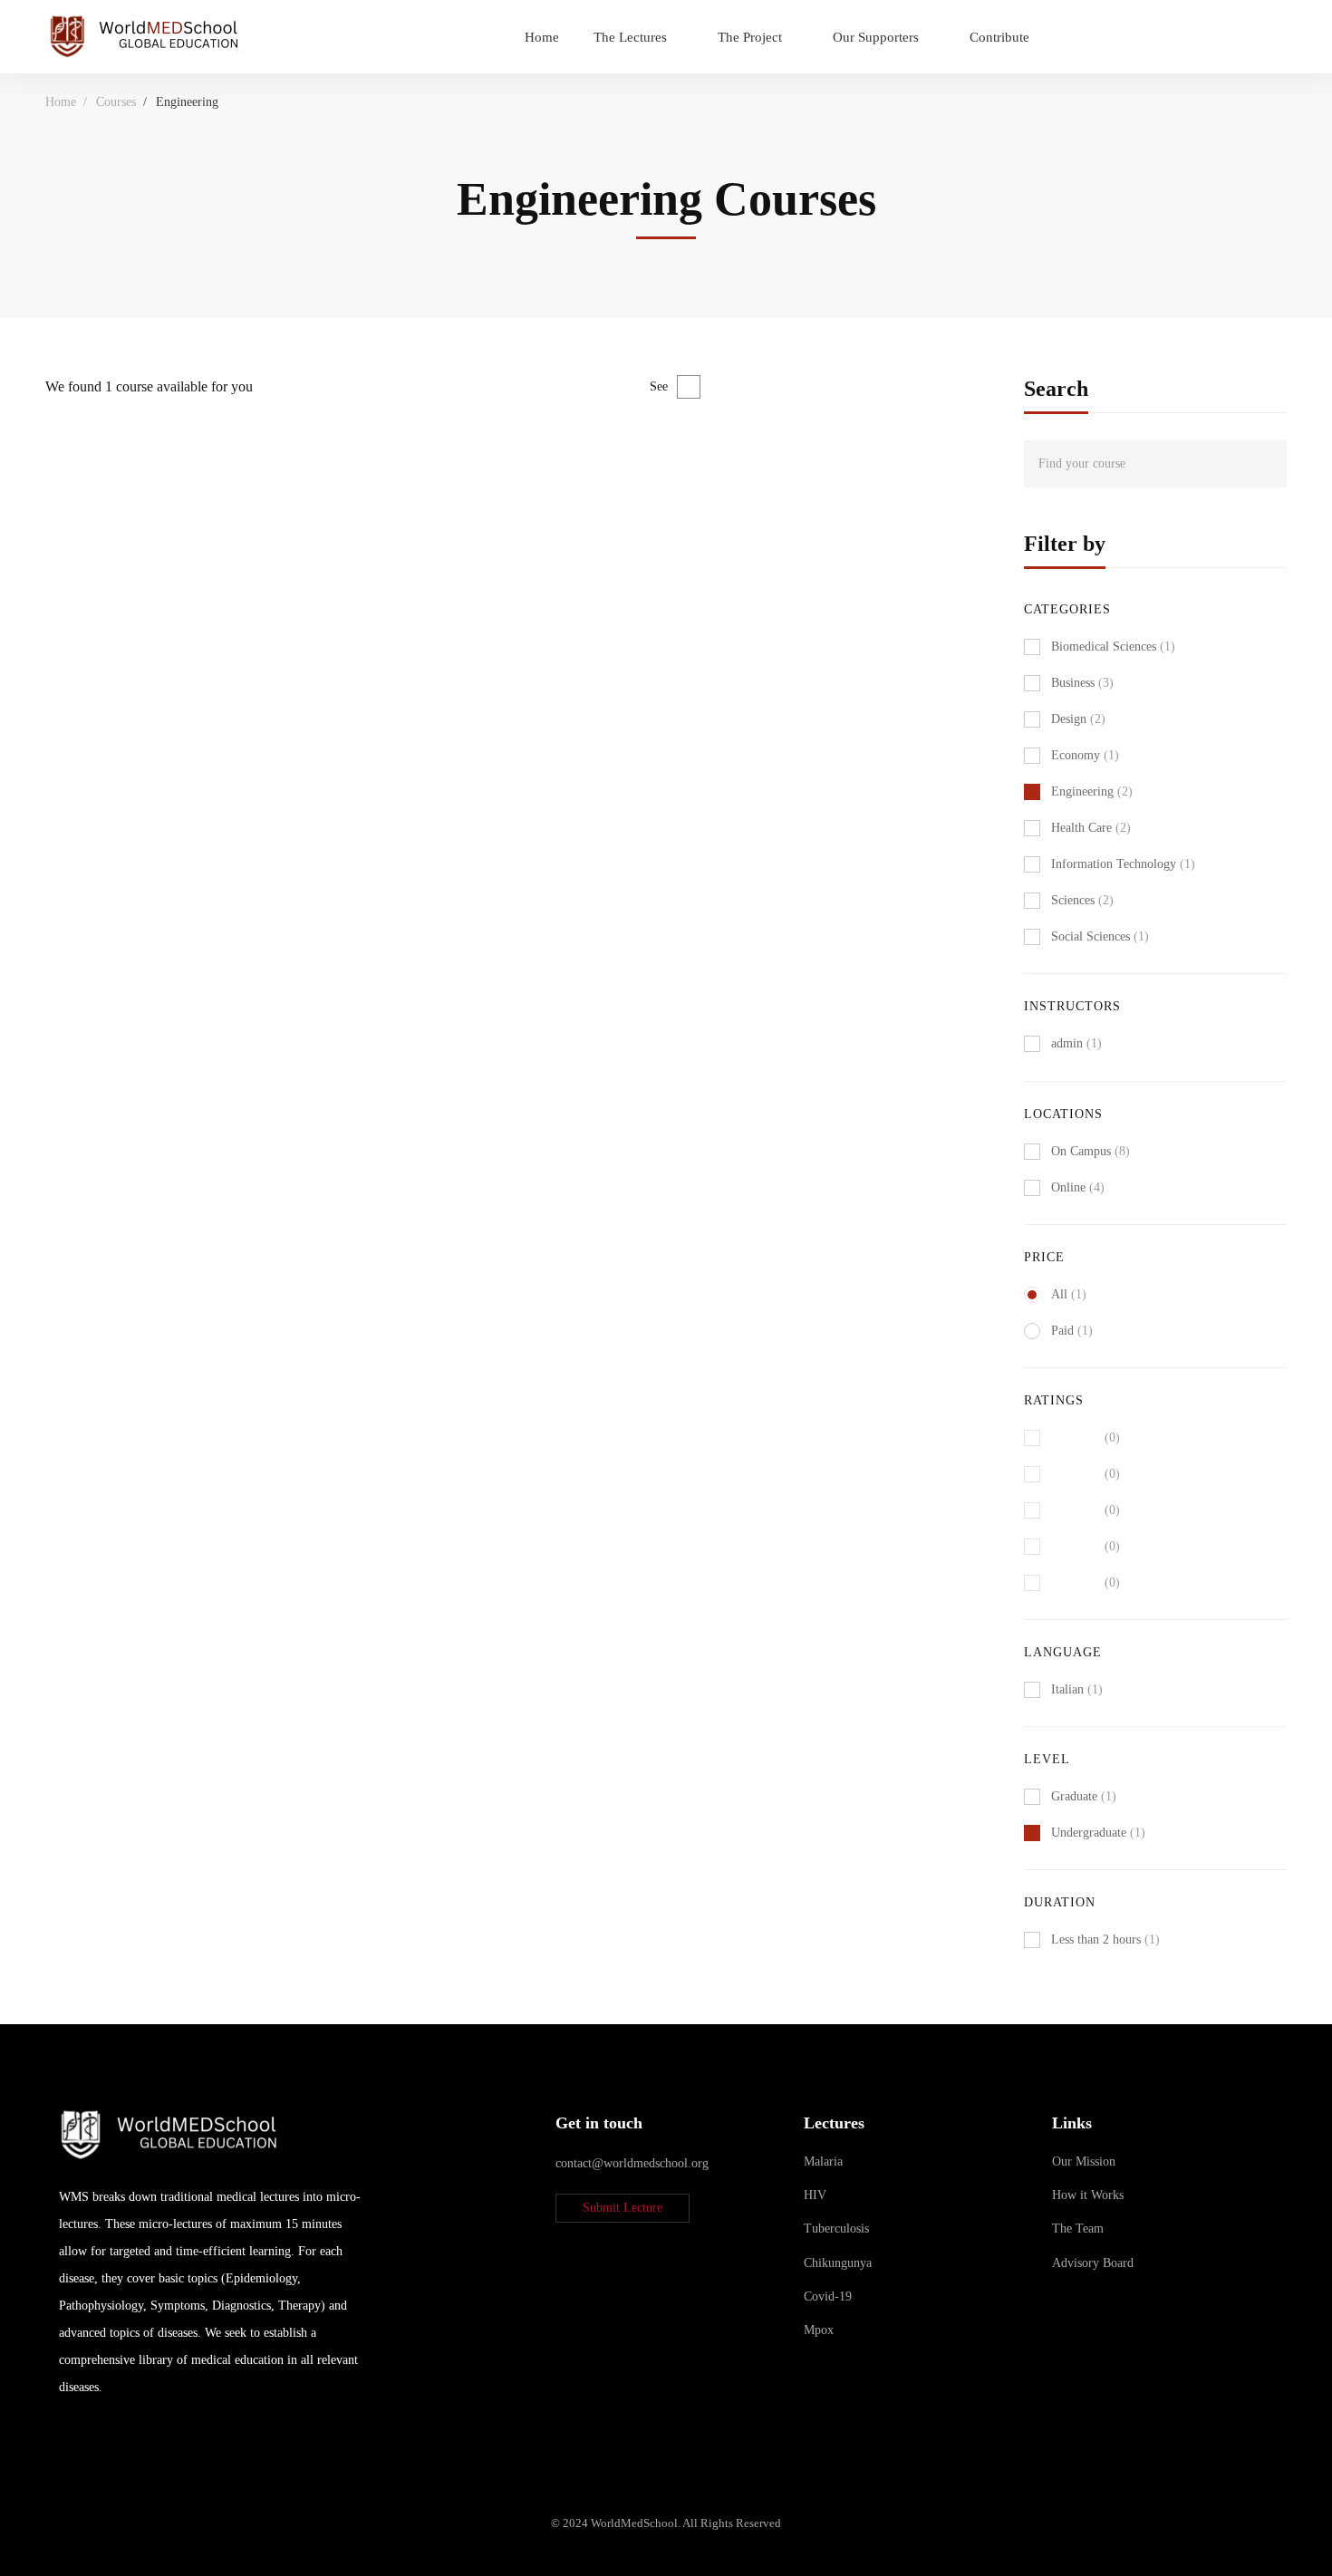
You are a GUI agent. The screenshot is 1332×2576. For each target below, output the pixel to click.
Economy (1085, 755)
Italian (1077, 1689)
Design (1078, 719)
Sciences (1082, 900)
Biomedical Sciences (1113, 646)
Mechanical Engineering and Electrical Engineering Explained (251, 568)
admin (61, 538)
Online (1078, 1187)
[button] (623, 2208)
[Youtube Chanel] (109, 2436)
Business (1082, 683)
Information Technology (1123, 864)
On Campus (1091, 1151)
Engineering (1092, 791)
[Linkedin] (66, 2436)
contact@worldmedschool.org (632, 2163)
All (1069, 1294)
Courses (116, 102)
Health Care (1091, 828)
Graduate (1084, 1796)
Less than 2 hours (1105, 1939)
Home (61, 102)
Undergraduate (1098, 1833)
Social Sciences (1100, 936)
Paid (1072, 1331)
